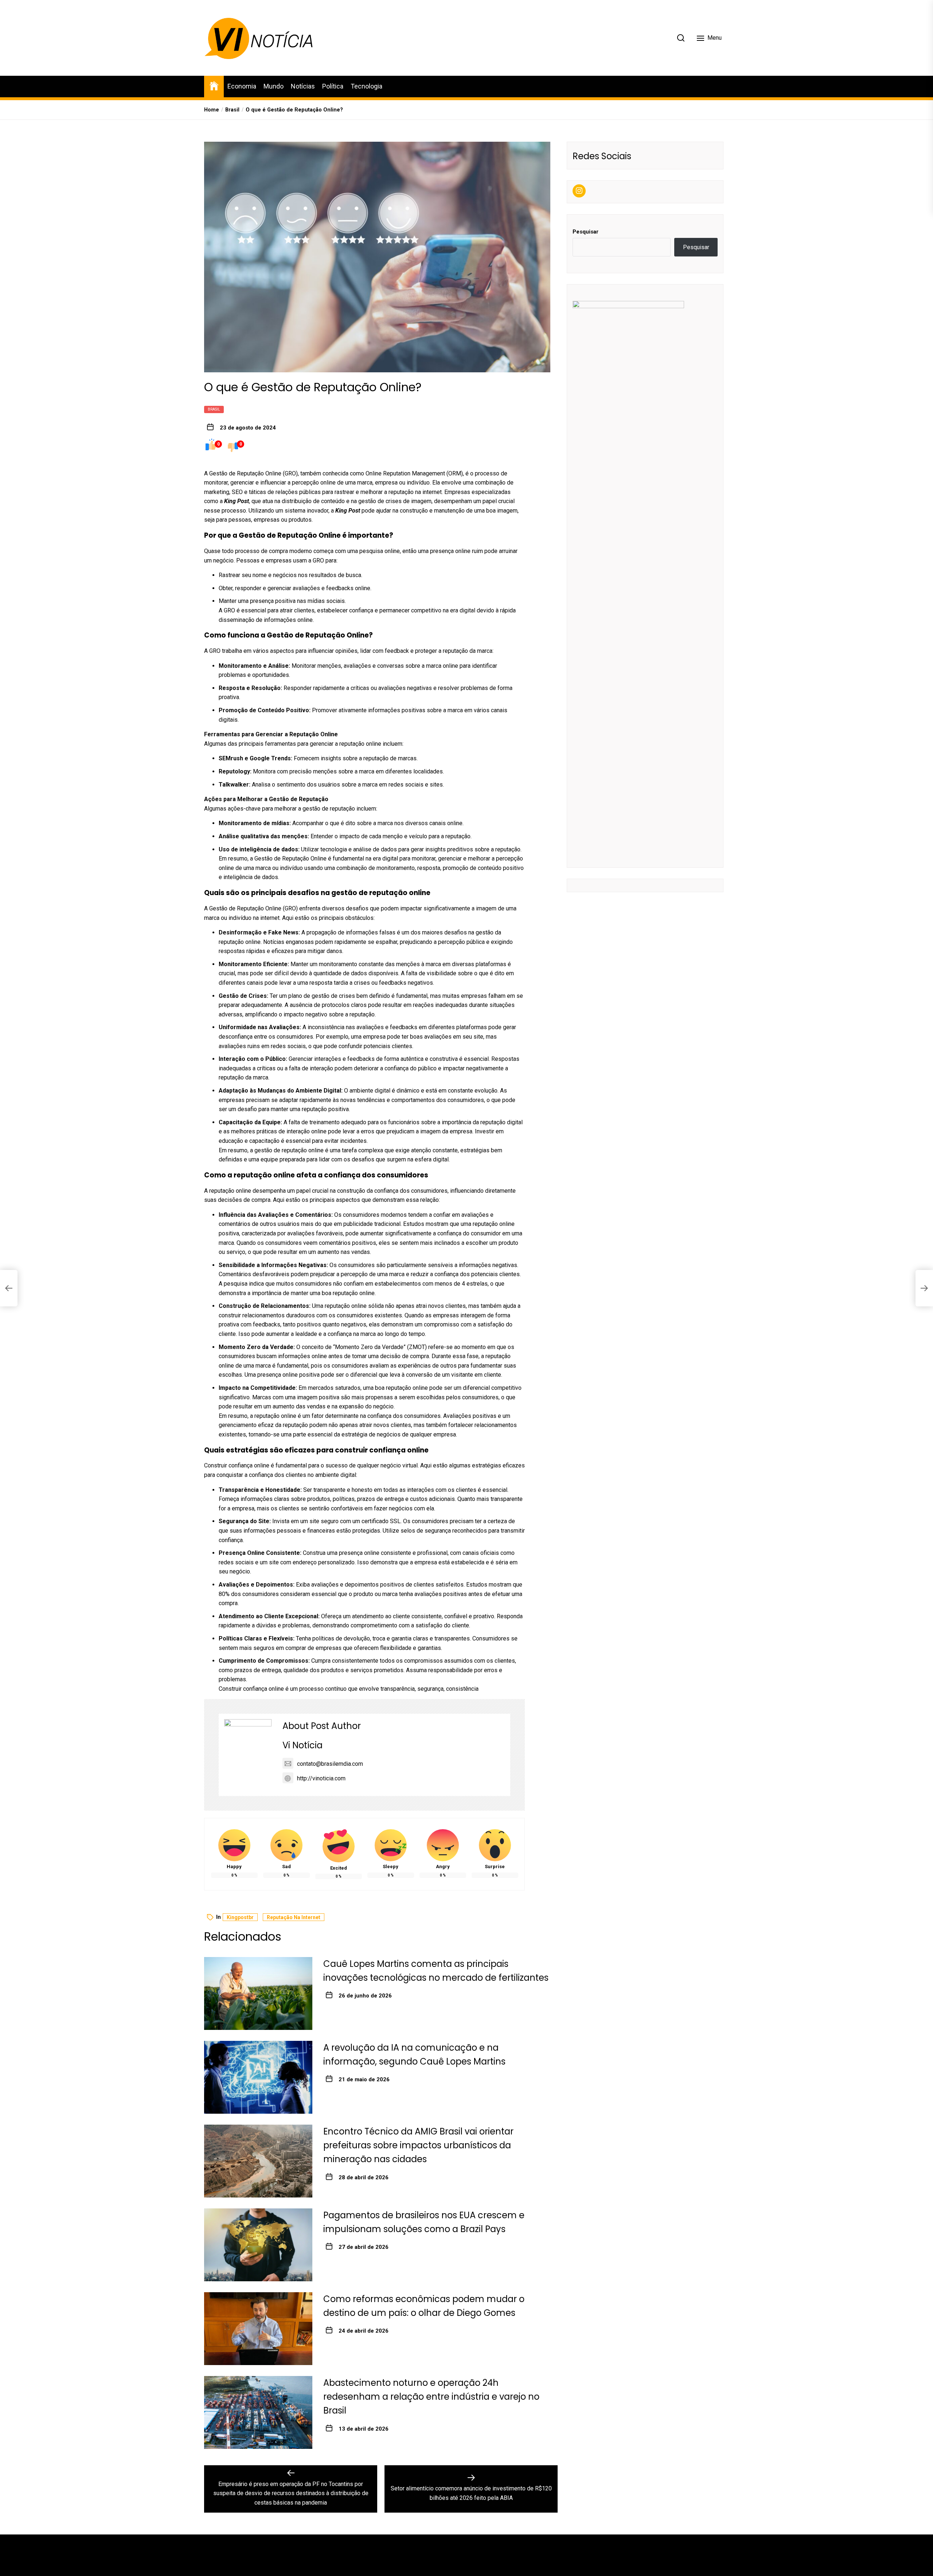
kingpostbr (240, 1917)
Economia (242, 86)
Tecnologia (366, 86)
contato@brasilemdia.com (330, 1764)
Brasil (214, 409)
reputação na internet (294, 1917)
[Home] (214, 85)
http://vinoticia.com (321, 1778)
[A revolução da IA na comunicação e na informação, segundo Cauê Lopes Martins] (258, 2077)
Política (333, 86)
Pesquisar (585, 231)
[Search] (681, 38)
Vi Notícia (302, 1745)
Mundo (274, 86)
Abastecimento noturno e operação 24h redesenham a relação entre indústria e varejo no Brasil (431, 2397)
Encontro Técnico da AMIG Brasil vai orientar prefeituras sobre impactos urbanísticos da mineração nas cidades (418, 2145)
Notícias (303, 86)
